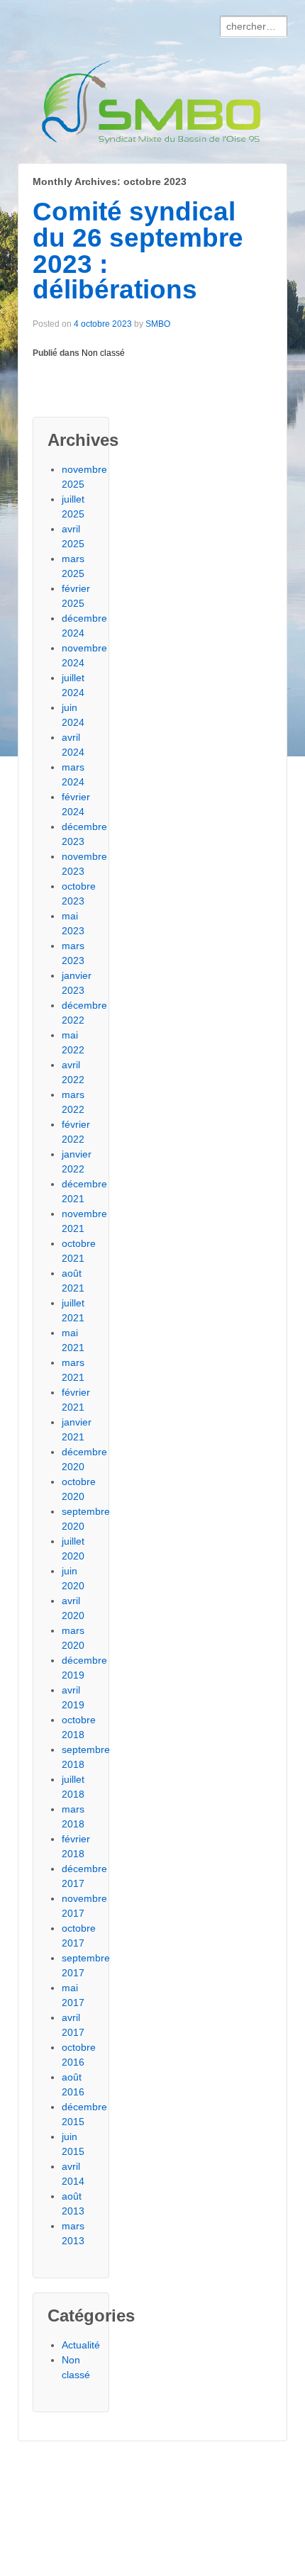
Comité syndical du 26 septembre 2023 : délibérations (138, 251)
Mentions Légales (62, 2549)
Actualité (81, 2345)
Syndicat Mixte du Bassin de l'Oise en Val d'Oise (57, 2497)
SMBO (158, 324)
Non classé (103, 353)
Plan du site (79, 2564)
